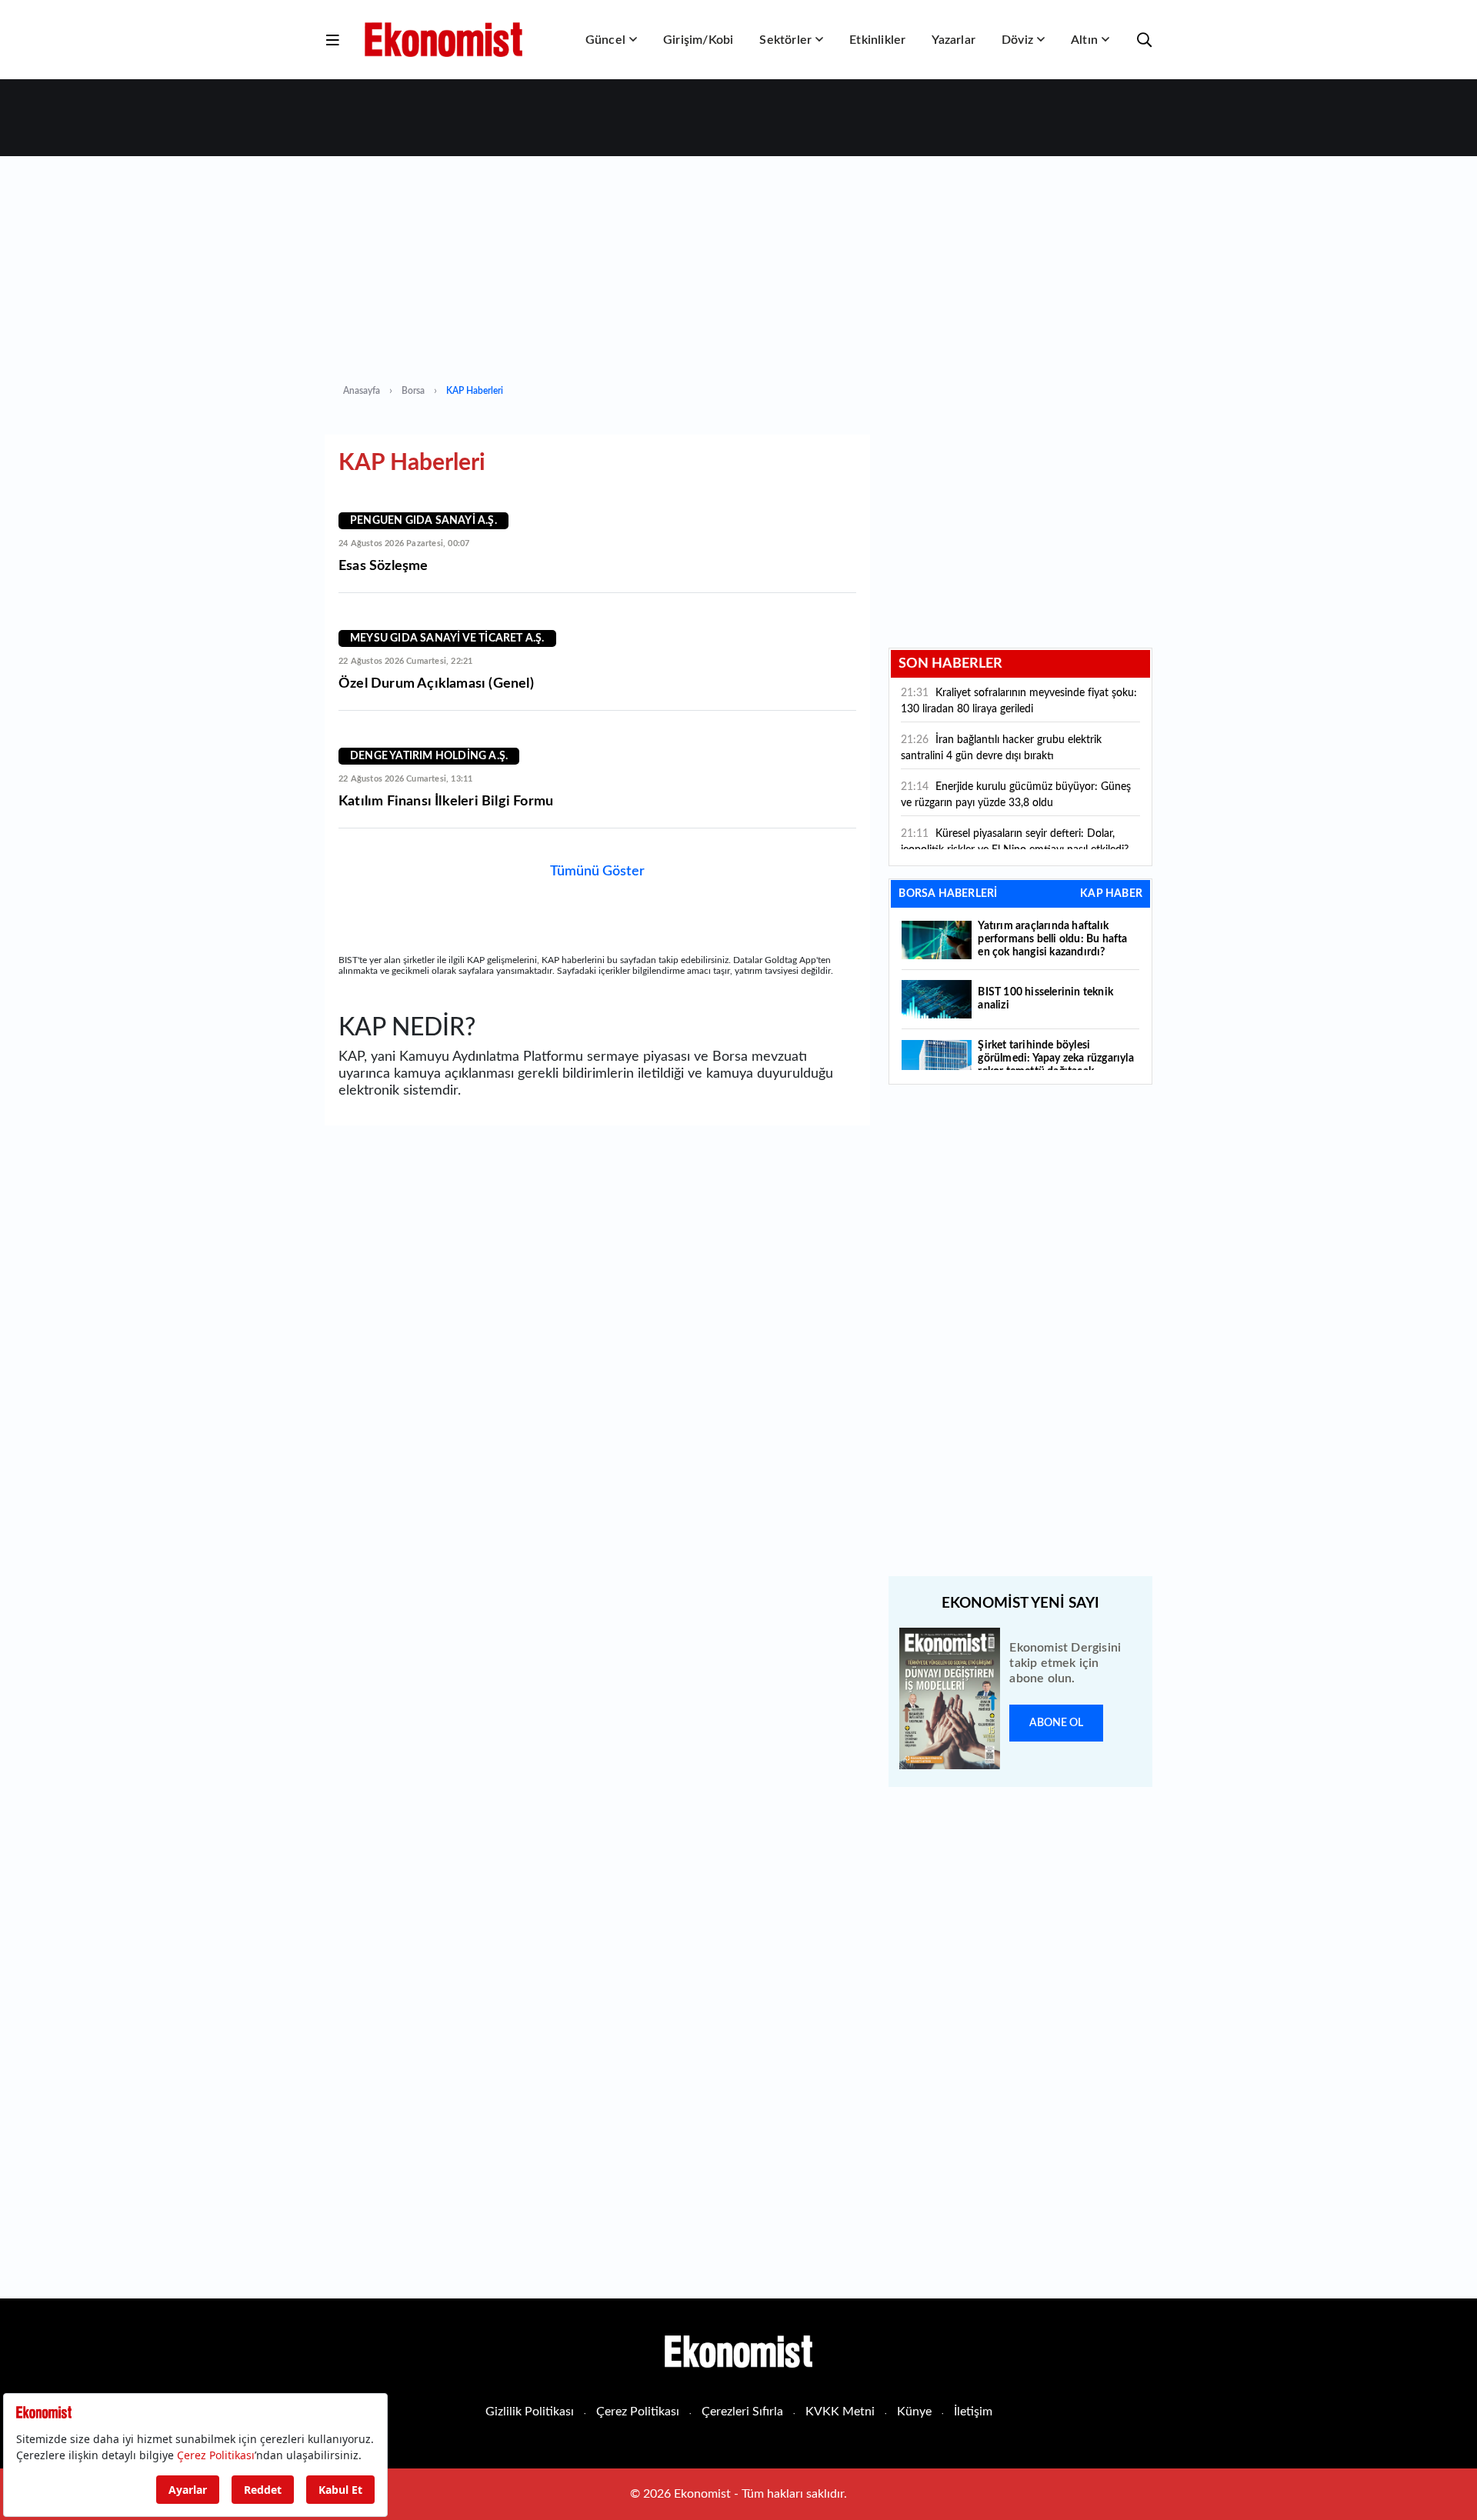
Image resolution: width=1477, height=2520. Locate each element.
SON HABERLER (950, 664)
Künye (914, 2412)
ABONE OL (1056, 1723)
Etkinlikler (877, 40)
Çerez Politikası (638, 2412)
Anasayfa (362, 391)
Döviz (1017, 40)
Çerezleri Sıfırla (742, 2412)
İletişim (973, 2412)
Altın (1084, 40)
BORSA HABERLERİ (948, 894)
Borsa (413, 391)
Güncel (605, 40)
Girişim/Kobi (698, 40)
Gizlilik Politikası (530, 2412)
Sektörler (785, 40)
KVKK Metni (840, 2412)
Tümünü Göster (597, 872)
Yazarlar (954, 40)
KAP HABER (1111, 894)
